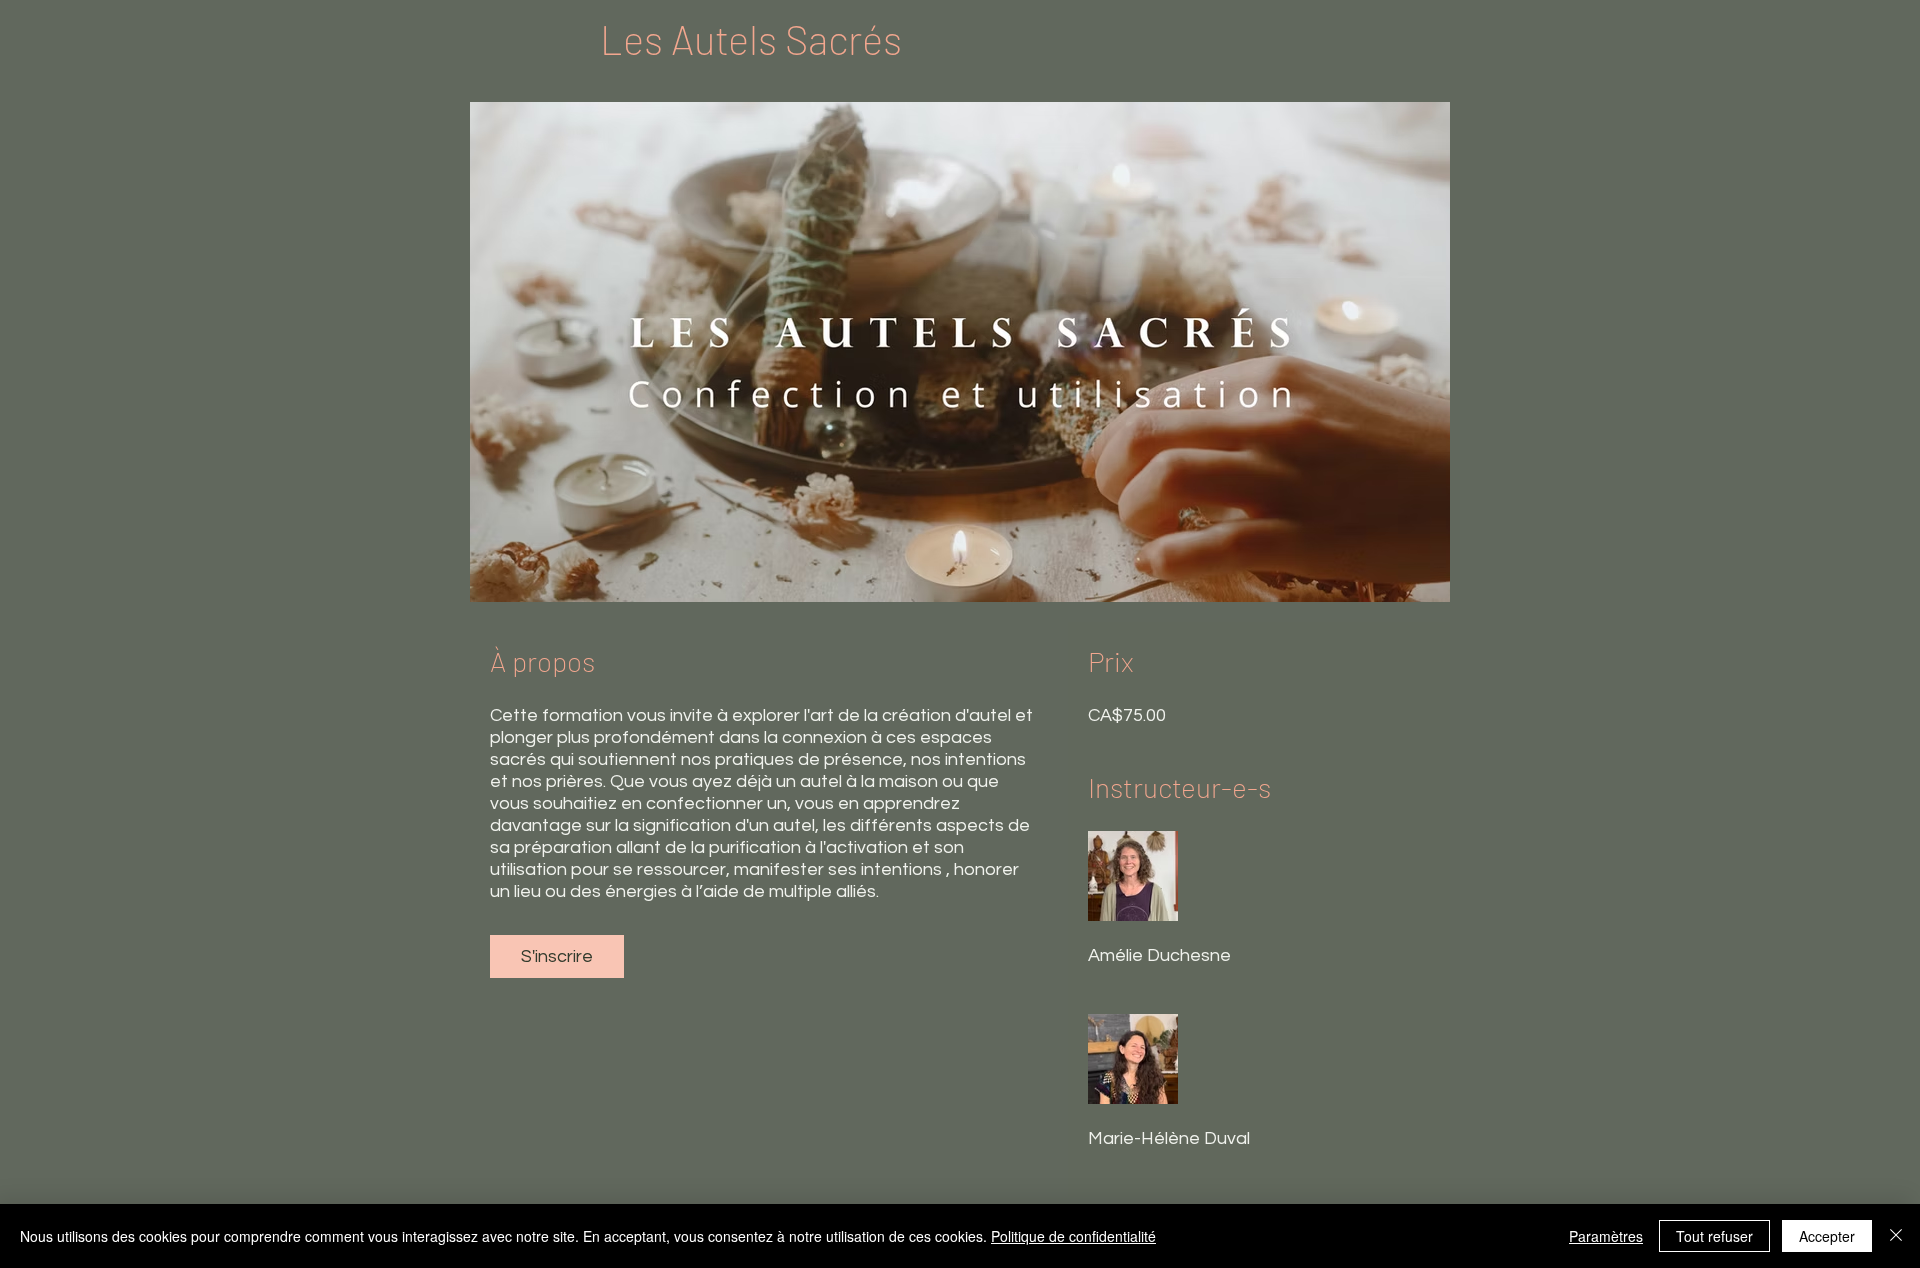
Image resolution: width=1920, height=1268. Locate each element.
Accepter (1827, 1236)
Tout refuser (1714, 1236)
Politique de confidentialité (1073, 1236)
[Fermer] (1896, 1236)
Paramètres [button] (1606, 1236)
